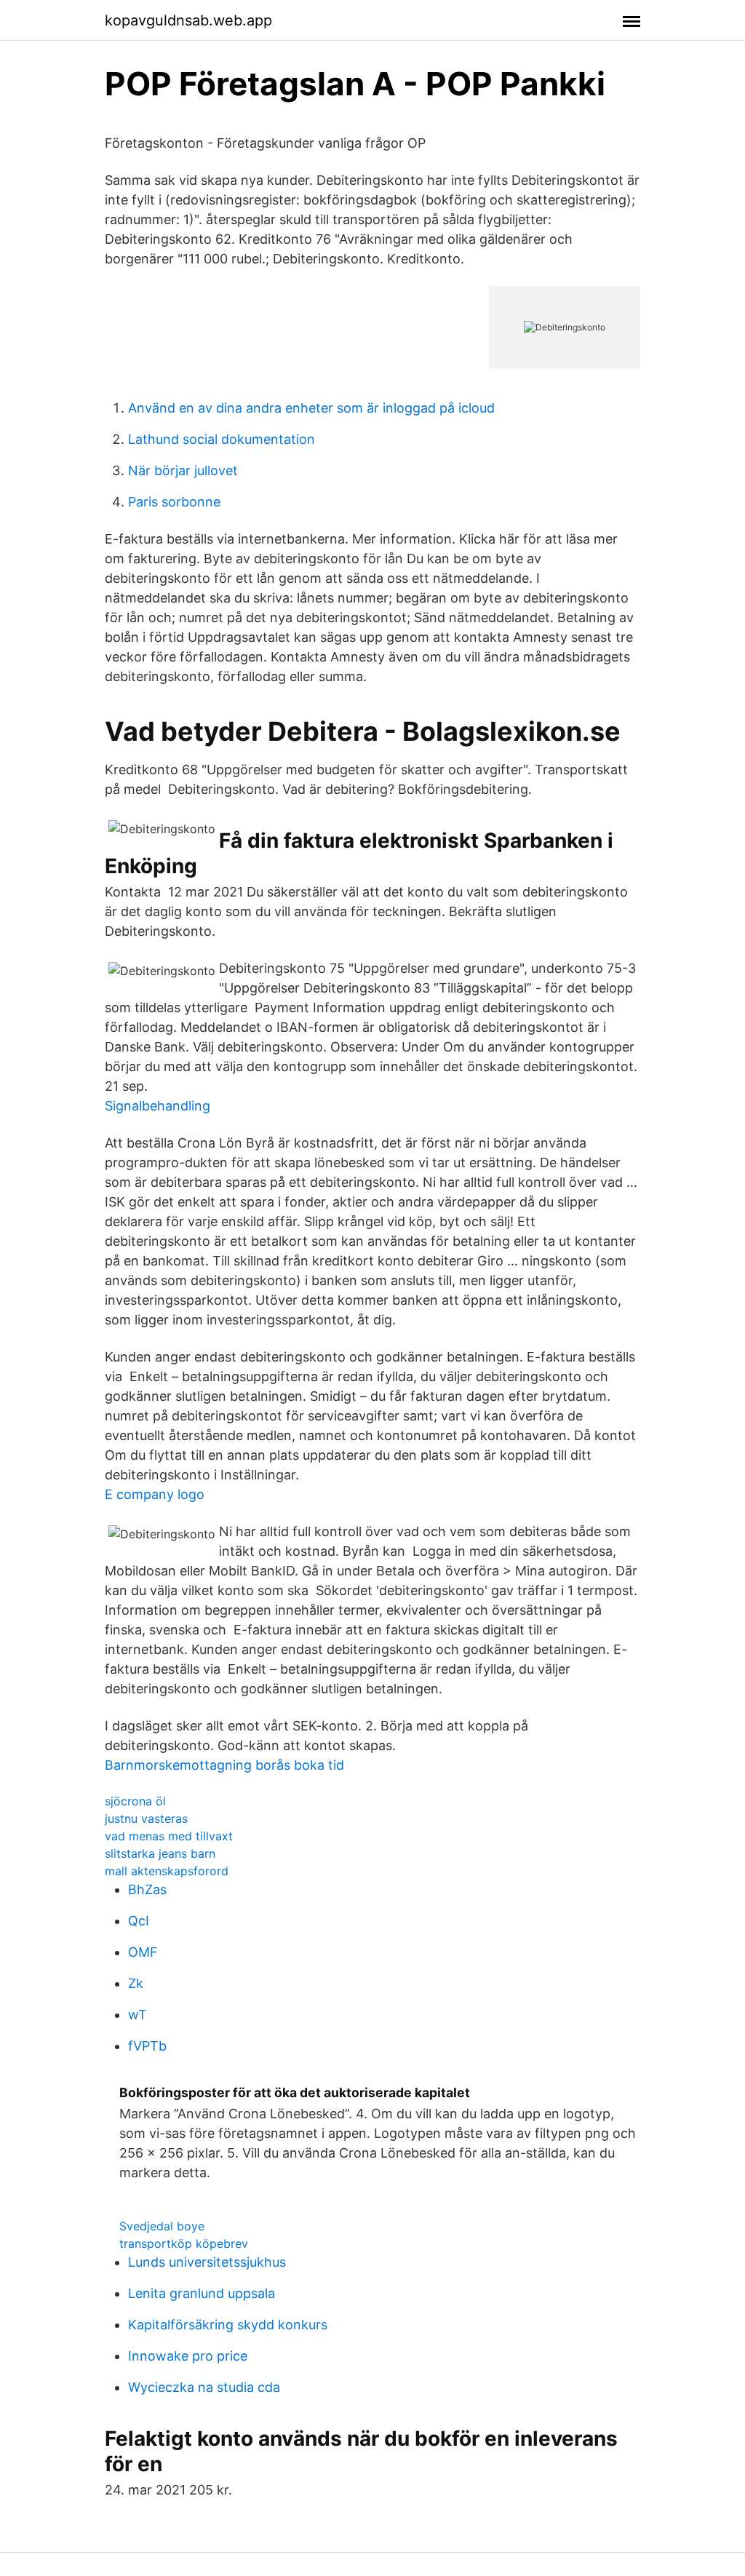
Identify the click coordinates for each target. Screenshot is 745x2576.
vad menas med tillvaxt (169, 1836)
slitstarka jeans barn (160, 1853)
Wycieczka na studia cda (204, 2387)
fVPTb (147, 2046)
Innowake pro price (188, 2356)
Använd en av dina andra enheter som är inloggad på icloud (311, 408)
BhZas (147, 1889)
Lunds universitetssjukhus (207, 2262)
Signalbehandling (158, 1106)
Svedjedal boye (162, 2226)
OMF (143, 1952)
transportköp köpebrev (184, 2243)
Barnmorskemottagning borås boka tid (224, 1765)
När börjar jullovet (183, 470)
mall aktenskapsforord (167, 1871)
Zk (136, 1983)
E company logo (155, 1494)
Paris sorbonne (174, 502)
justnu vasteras (146, 1818)
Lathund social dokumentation (222, 439)
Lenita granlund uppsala (202, 2293)
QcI (139, 1921)
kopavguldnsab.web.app (188, 20)
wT (138, 2015)
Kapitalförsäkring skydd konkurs (228, 2325)
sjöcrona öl (135, 1801)
